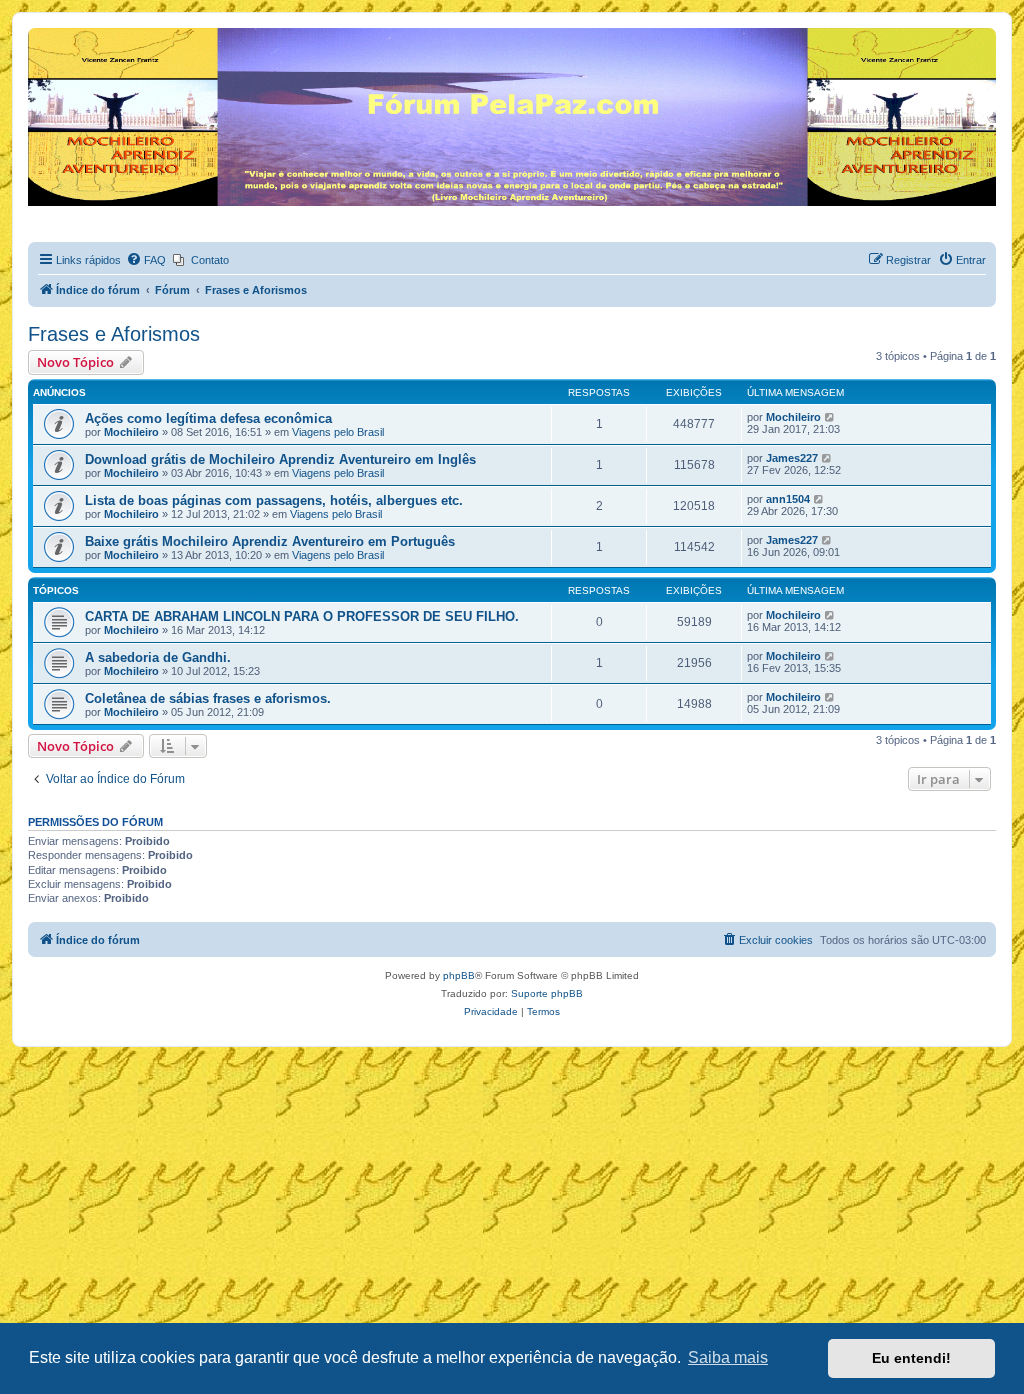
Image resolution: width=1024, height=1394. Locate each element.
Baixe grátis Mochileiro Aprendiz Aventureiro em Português (270, 541)
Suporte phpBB (547, 993)
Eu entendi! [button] (911, 1358)
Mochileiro (131, 432)
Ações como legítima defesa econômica (208, 418)
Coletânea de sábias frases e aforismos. (208, 698)
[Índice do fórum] (39, 33)
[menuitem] (146, 260)
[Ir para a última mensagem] (830, 417)
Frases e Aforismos (114, 334)
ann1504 (788, 499)
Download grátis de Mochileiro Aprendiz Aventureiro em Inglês (280, 459)
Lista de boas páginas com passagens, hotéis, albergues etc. (274, 500)
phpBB (459, 975)
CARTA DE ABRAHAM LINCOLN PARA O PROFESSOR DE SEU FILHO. (302, 616)
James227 (792, 458)
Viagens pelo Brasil (338, 432)
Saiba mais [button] (728, 1357)
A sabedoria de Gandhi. (158, 657)
